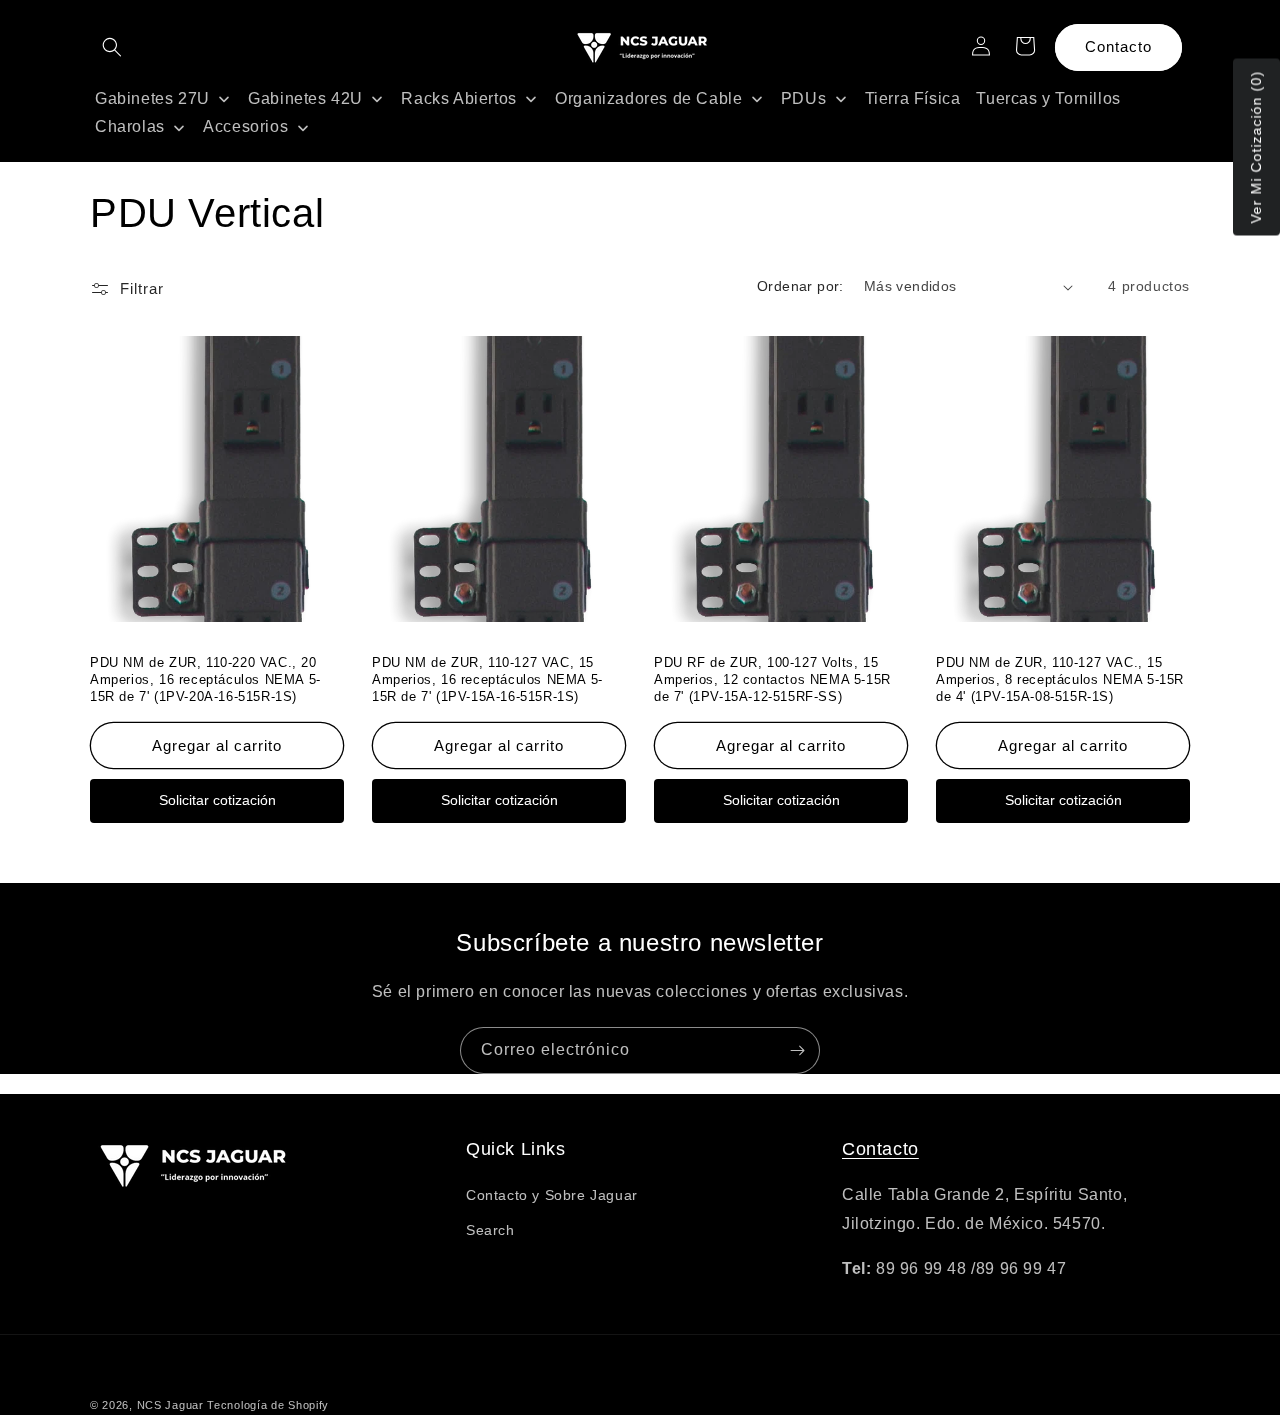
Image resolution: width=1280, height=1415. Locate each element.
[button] (112, 47)
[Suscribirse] (797, 1050)
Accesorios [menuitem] (245, 126)
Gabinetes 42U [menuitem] (305, 98)
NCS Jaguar (170, 1405)
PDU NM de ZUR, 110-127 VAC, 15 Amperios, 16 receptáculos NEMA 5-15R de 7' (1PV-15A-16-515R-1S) (487, 679)
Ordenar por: (800, 286)
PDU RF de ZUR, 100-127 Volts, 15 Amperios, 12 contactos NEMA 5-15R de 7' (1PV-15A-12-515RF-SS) (772, 679)
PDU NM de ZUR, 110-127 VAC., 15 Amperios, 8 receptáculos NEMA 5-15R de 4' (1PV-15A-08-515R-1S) (1060, 679)
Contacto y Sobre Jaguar (552, 1195)
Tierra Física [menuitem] (913, 98)
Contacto (1118, 46)
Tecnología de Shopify (268, 1405)
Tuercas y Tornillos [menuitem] (1048, 98)
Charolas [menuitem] (130, 126)
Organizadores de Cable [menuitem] (648, 98)
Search (490, 1230)
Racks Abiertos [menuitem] (458, 98)
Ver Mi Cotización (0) (1256, 147)
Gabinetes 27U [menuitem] (152, 98)
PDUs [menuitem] (803, 98)
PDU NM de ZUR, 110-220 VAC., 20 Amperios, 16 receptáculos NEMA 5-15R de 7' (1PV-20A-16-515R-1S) (205, 679)
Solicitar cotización (217, 800)
